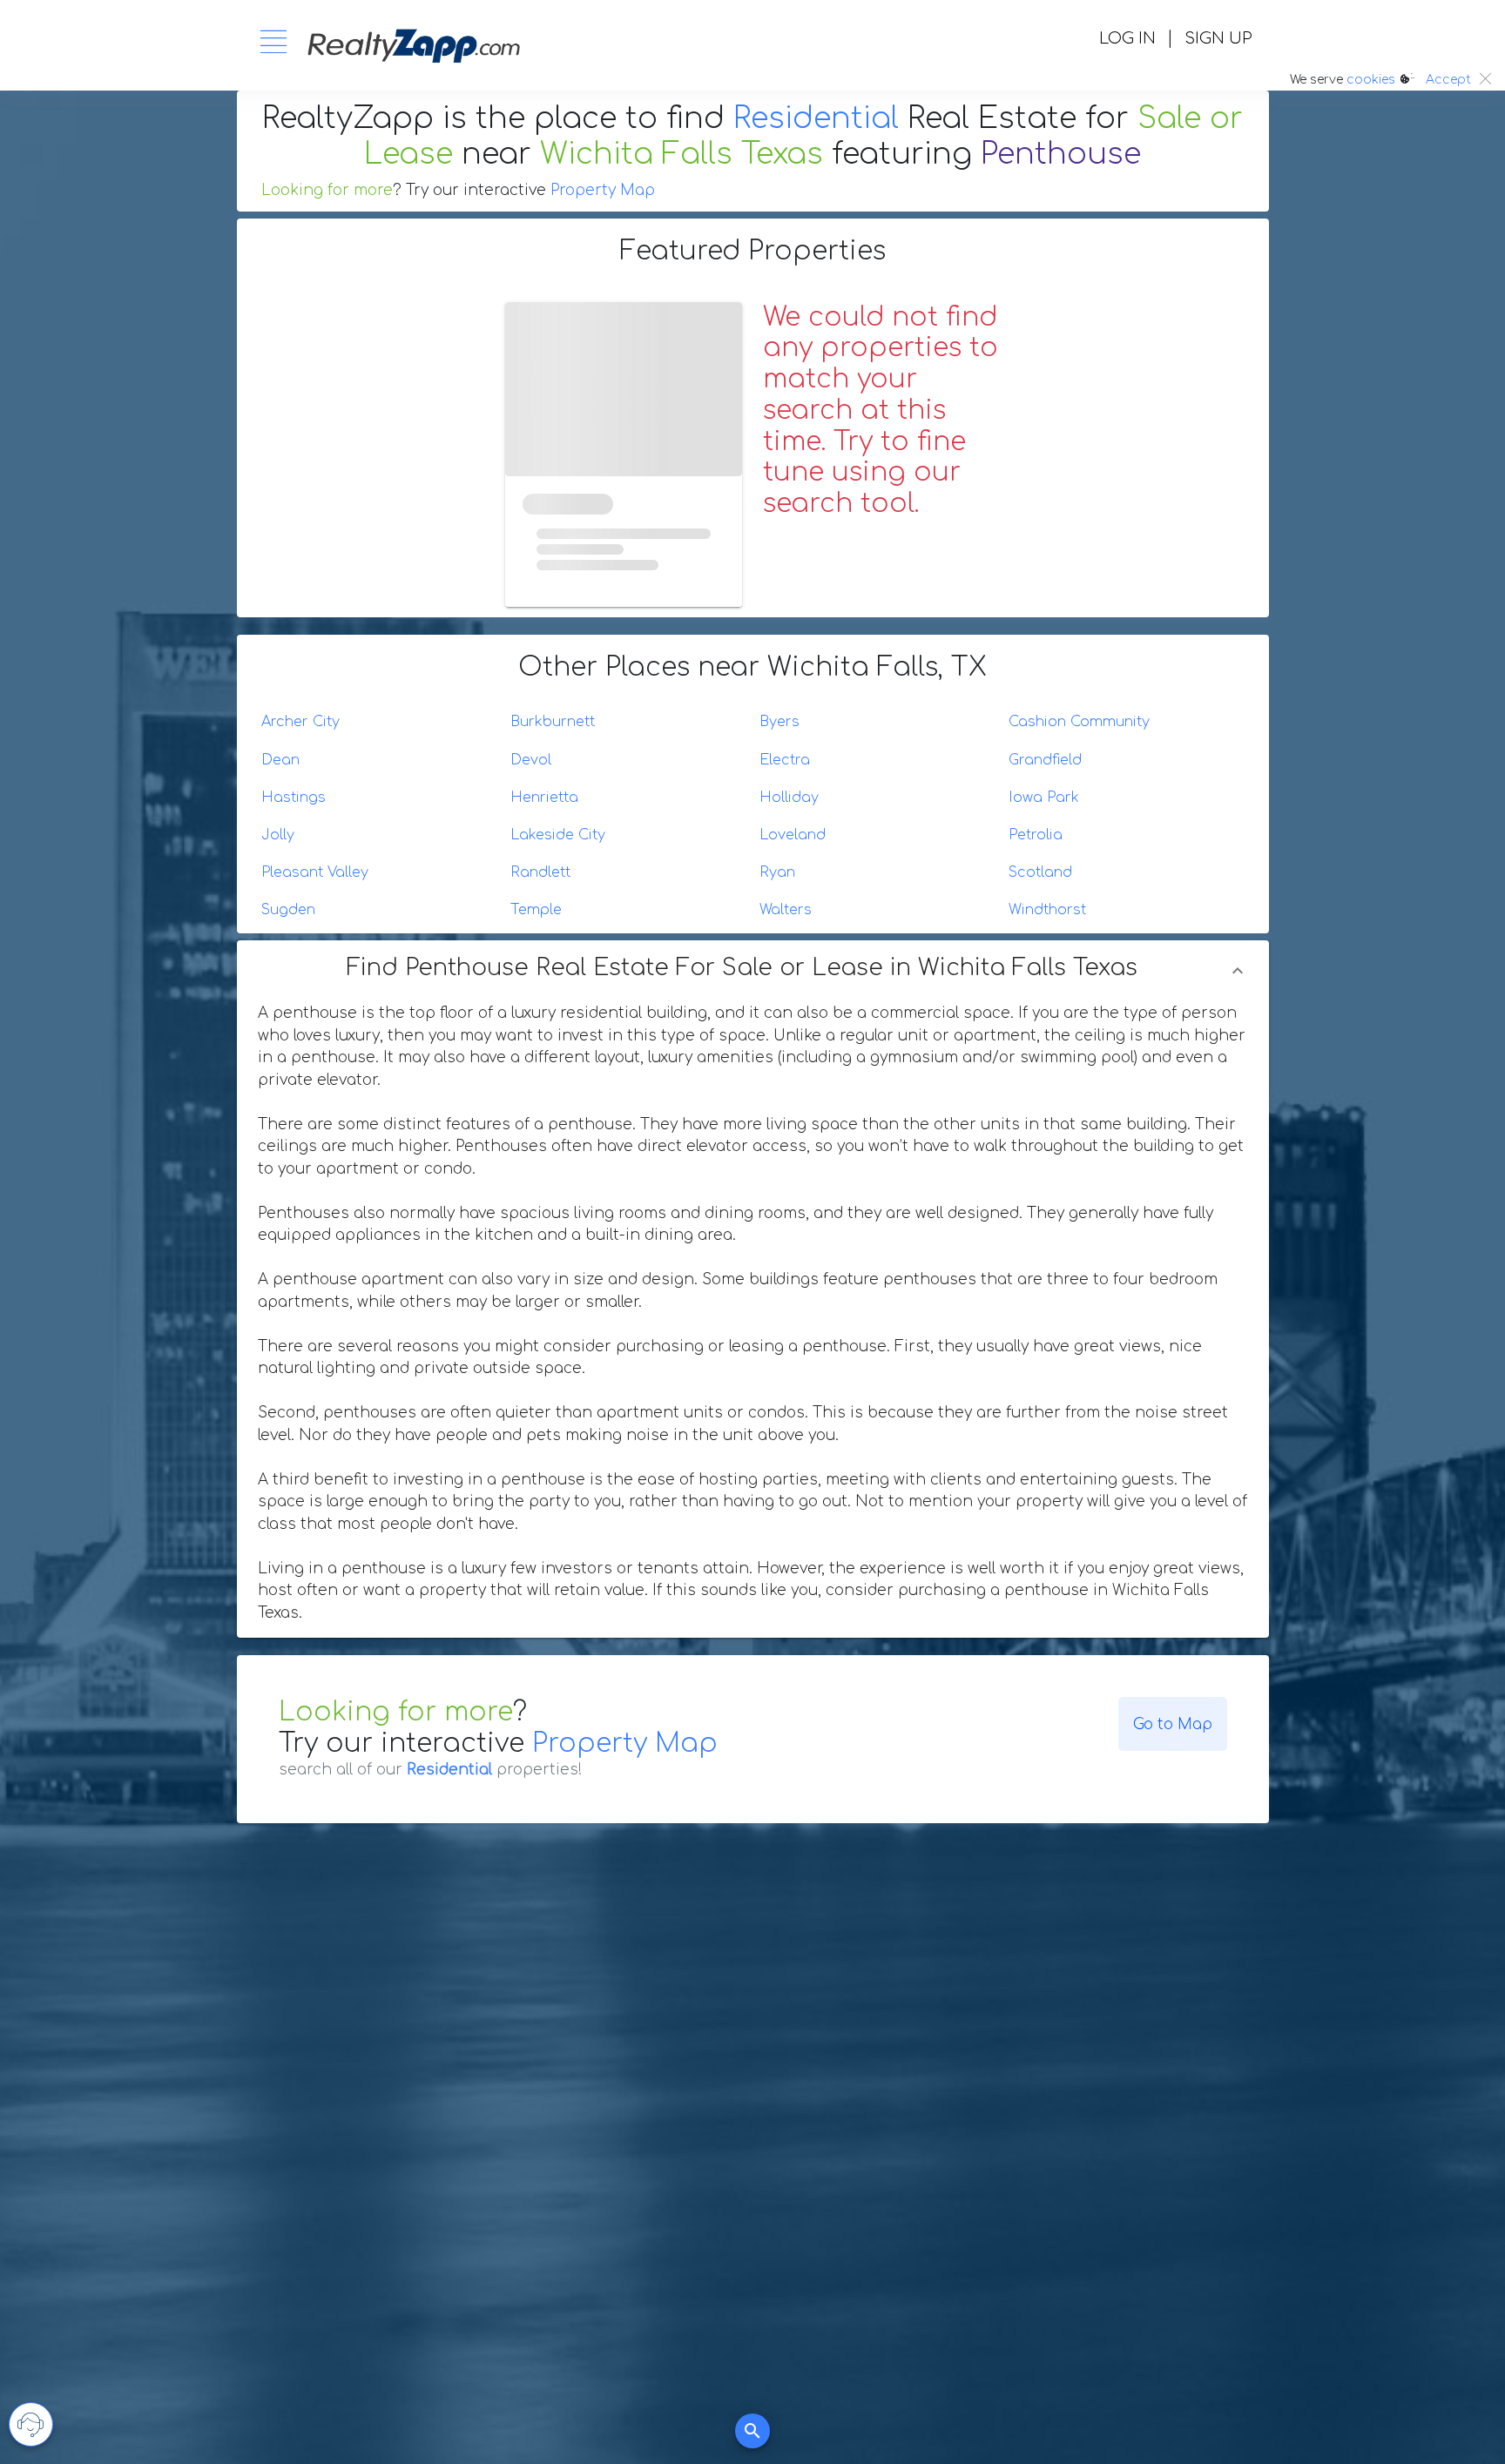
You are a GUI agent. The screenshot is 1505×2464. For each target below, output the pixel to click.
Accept (1448, 80)
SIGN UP (1218, 38)
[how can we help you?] (31, 2424)
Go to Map (1173, 1724)
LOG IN (1127, 38)
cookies (1371, 80)
